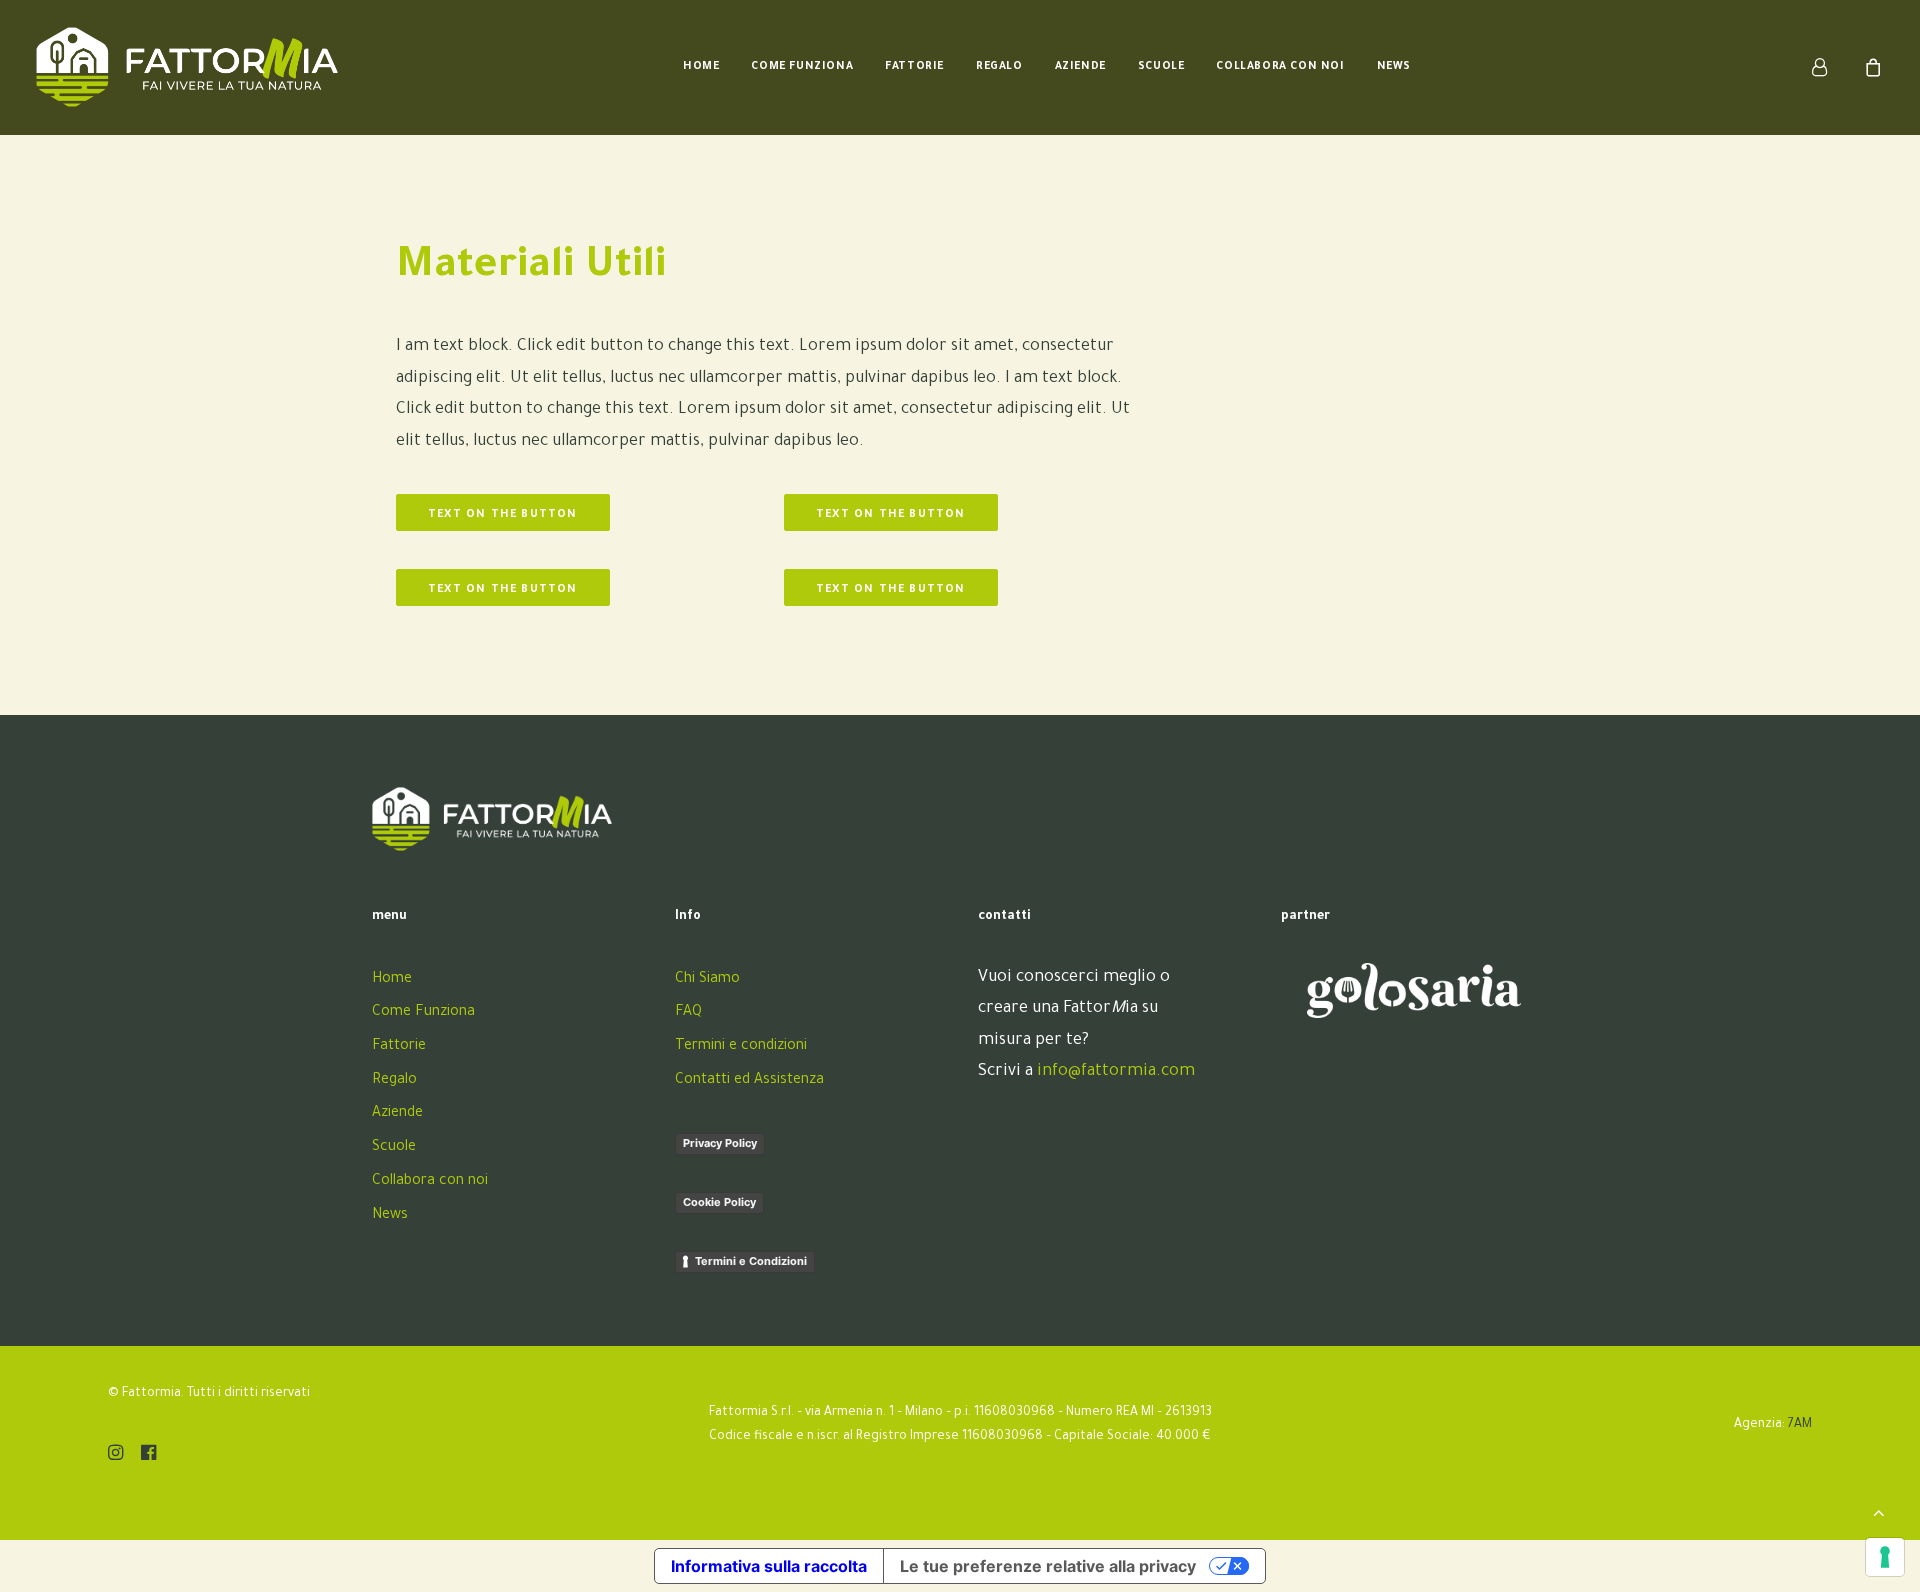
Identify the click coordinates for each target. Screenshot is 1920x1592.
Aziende (1080, 67)
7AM (1800, 1425)
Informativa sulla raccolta (769, 1566)
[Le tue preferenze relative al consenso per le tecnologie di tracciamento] (1885, 1557)
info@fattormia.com (1116, 1072)
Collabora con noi (1280, 67)
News (1394, 67)
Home (701, 67)
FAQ (688, 1013)
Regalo (999, 67)
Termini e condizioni (741, 1047)
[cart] (1870, 67)
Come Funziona (802, 67)
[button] (115, 1457)
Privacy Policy (720, 1143)
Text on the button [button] (503, 515)
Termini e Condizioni (751, 1261)
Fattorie (914, 67)
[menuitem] (701, 67)
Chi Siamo (707, 980)
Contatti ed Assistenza (749, 1081)
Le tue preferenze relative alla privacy (1048, 1566)
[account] (1831, 67)
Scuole (1161, 67)
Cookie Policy (719, 1202)
